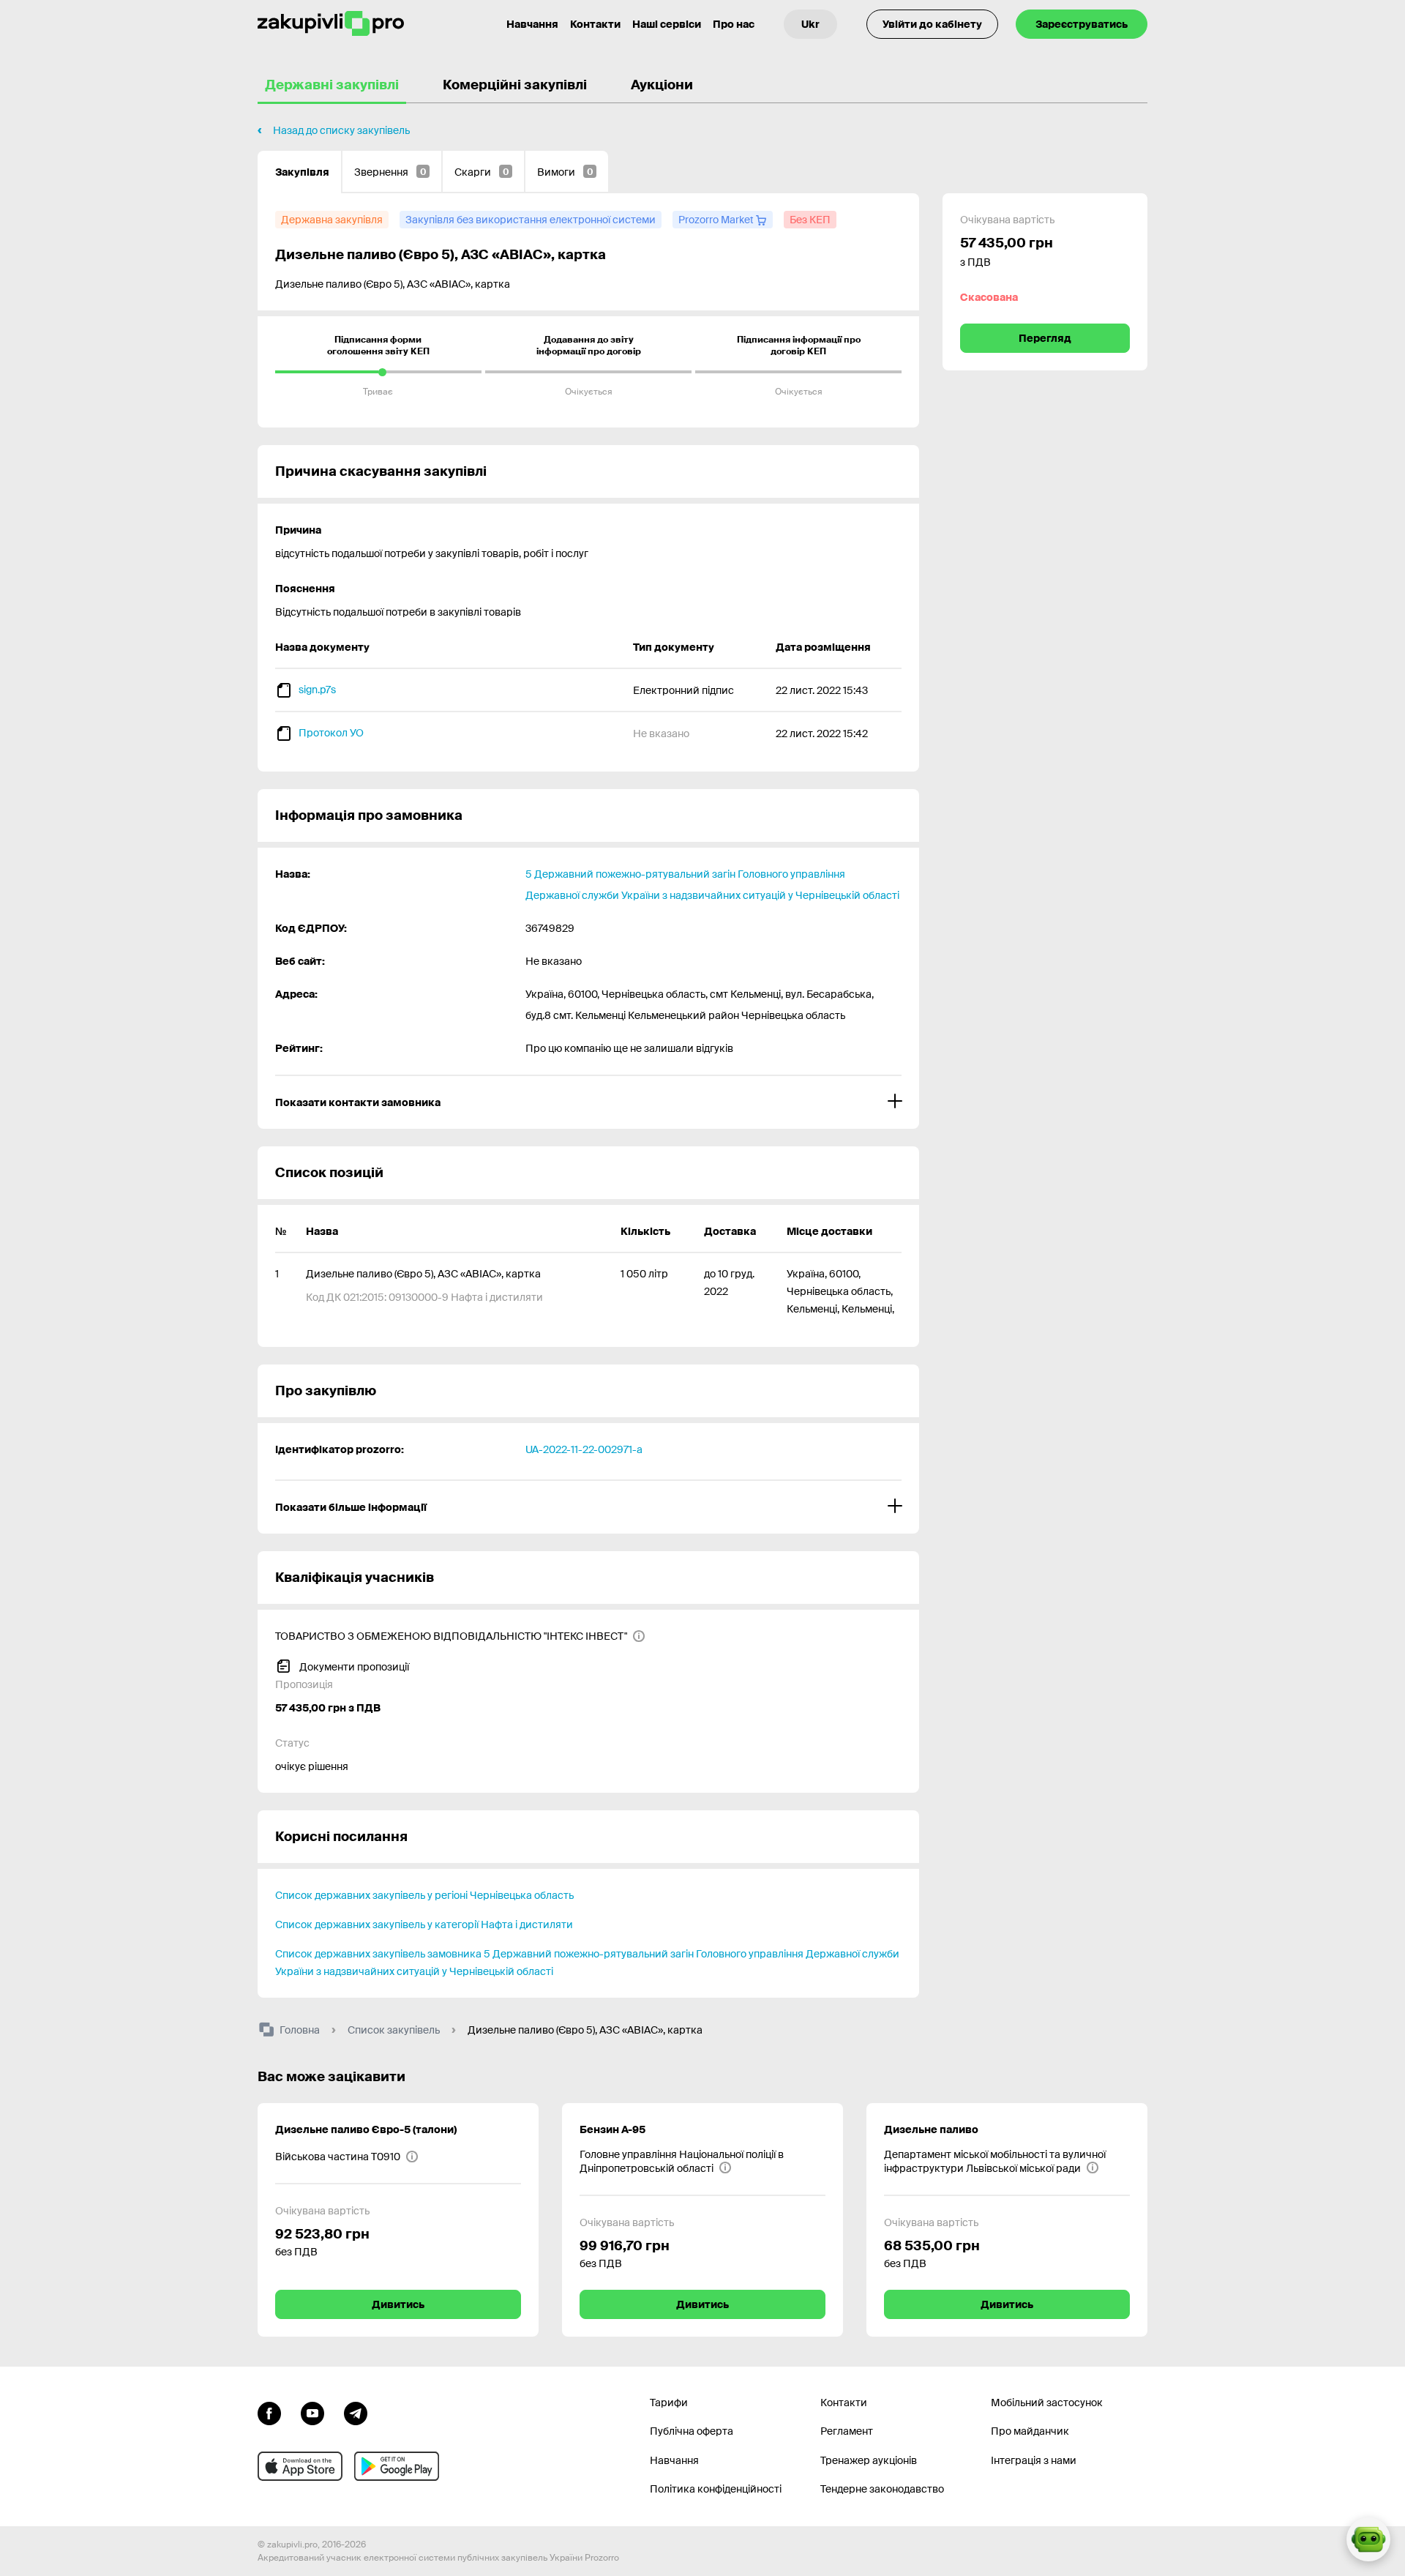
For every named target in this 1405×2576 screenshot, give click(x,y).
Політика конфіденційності (716, 2489)
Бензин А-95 (612, 2129)
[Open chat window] (1368, 2539)
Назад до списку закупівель (341, 130)
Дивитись (398, 2304)
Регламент (847, 2431)
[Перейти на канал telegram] (356, 2412)
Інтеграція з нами (1034, 2460)
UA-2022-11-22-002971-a (584, 1449)
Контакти (595, 24)
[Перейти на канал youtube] (312, 2412)
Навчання (532, 24)
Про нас (734, 24)
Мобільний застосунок (1047, 2403)
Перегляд (1045, 338)
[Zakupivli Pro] (331, 24)
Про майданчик (1030, 2431)
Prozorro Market (717, 220)
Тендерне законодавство (882, 2489)
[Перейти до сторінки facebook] (269, 2412)
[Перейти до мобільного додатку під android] (397, 2466)
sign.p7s (317, 690)
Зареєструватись (1082, 24)
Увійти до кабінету (932, 24)
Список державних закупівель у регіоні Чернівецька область (424, 1895)
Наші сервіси (667, 24)
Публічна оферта (692, 2431)
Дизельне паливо (931, 2129)
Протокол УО (331, 733)
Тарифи (669, 2403)
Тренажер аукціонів (869, 2460)
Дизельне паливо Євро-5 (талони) (366, 2129)
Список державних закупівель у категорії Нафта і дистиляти (424, 1924)
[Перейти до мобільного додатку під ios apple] (300, 2466)
